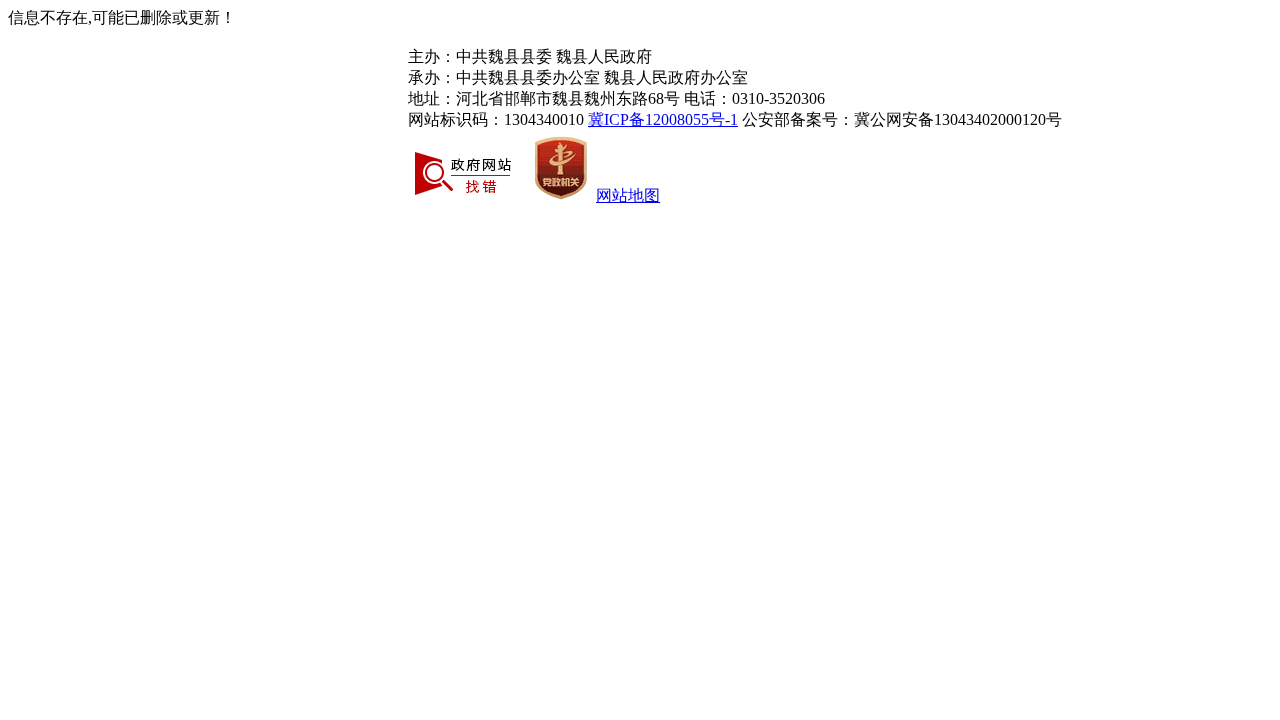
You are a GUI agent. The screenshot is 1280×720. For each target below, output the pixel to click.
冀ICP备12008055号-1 (663, 119)
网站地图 (628, 195)
